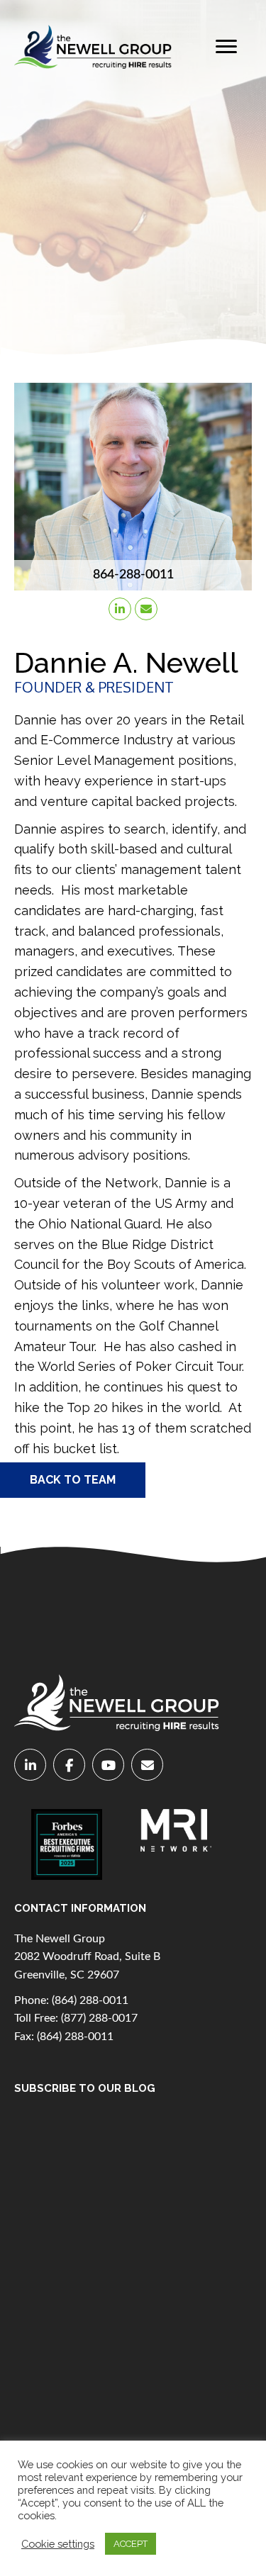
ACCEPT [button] (131, 2544)
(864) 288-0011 (90, 2000)
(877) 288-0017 (99, 2018)
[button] (226, 47)
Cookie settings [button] (58, 2544)
